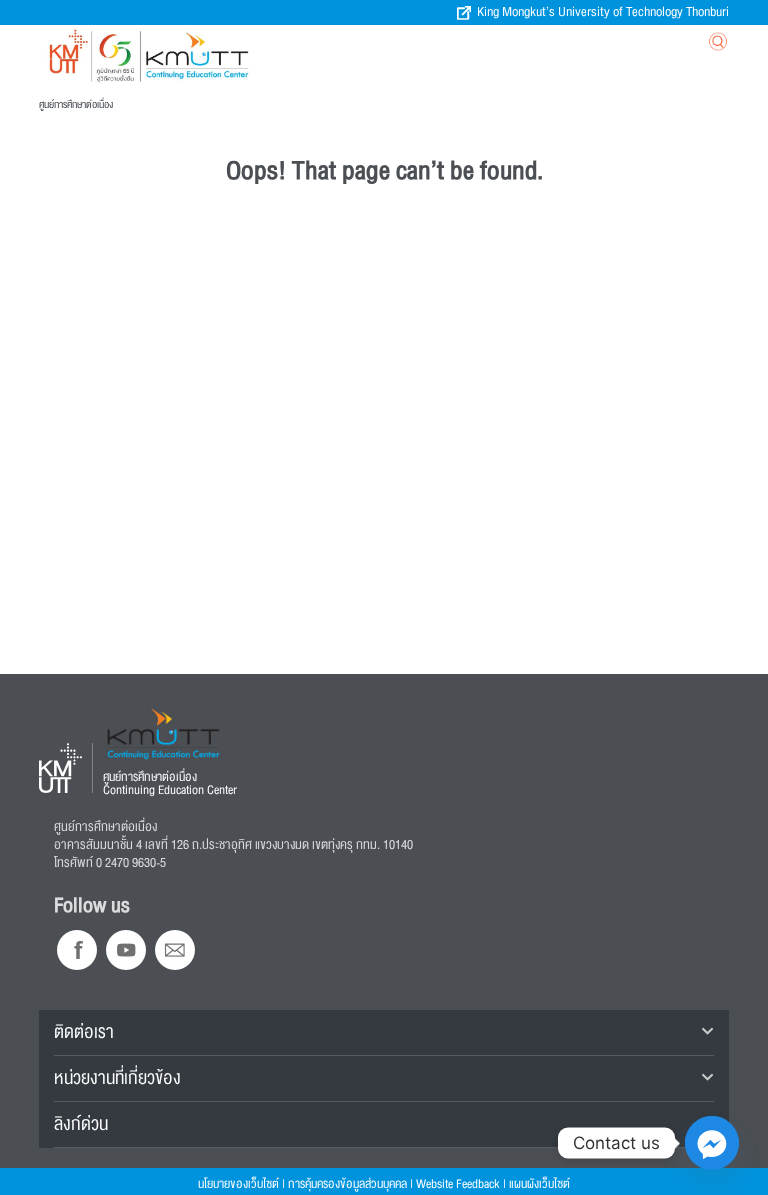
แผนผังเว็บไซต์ (539, 1184)
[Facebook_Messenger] (712, 1143)
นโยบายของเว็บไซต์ (238, 1184)
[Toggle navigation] (617, 44)
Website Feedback (458, 1184)
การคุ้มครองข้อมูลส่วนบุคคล (347, 1184)
